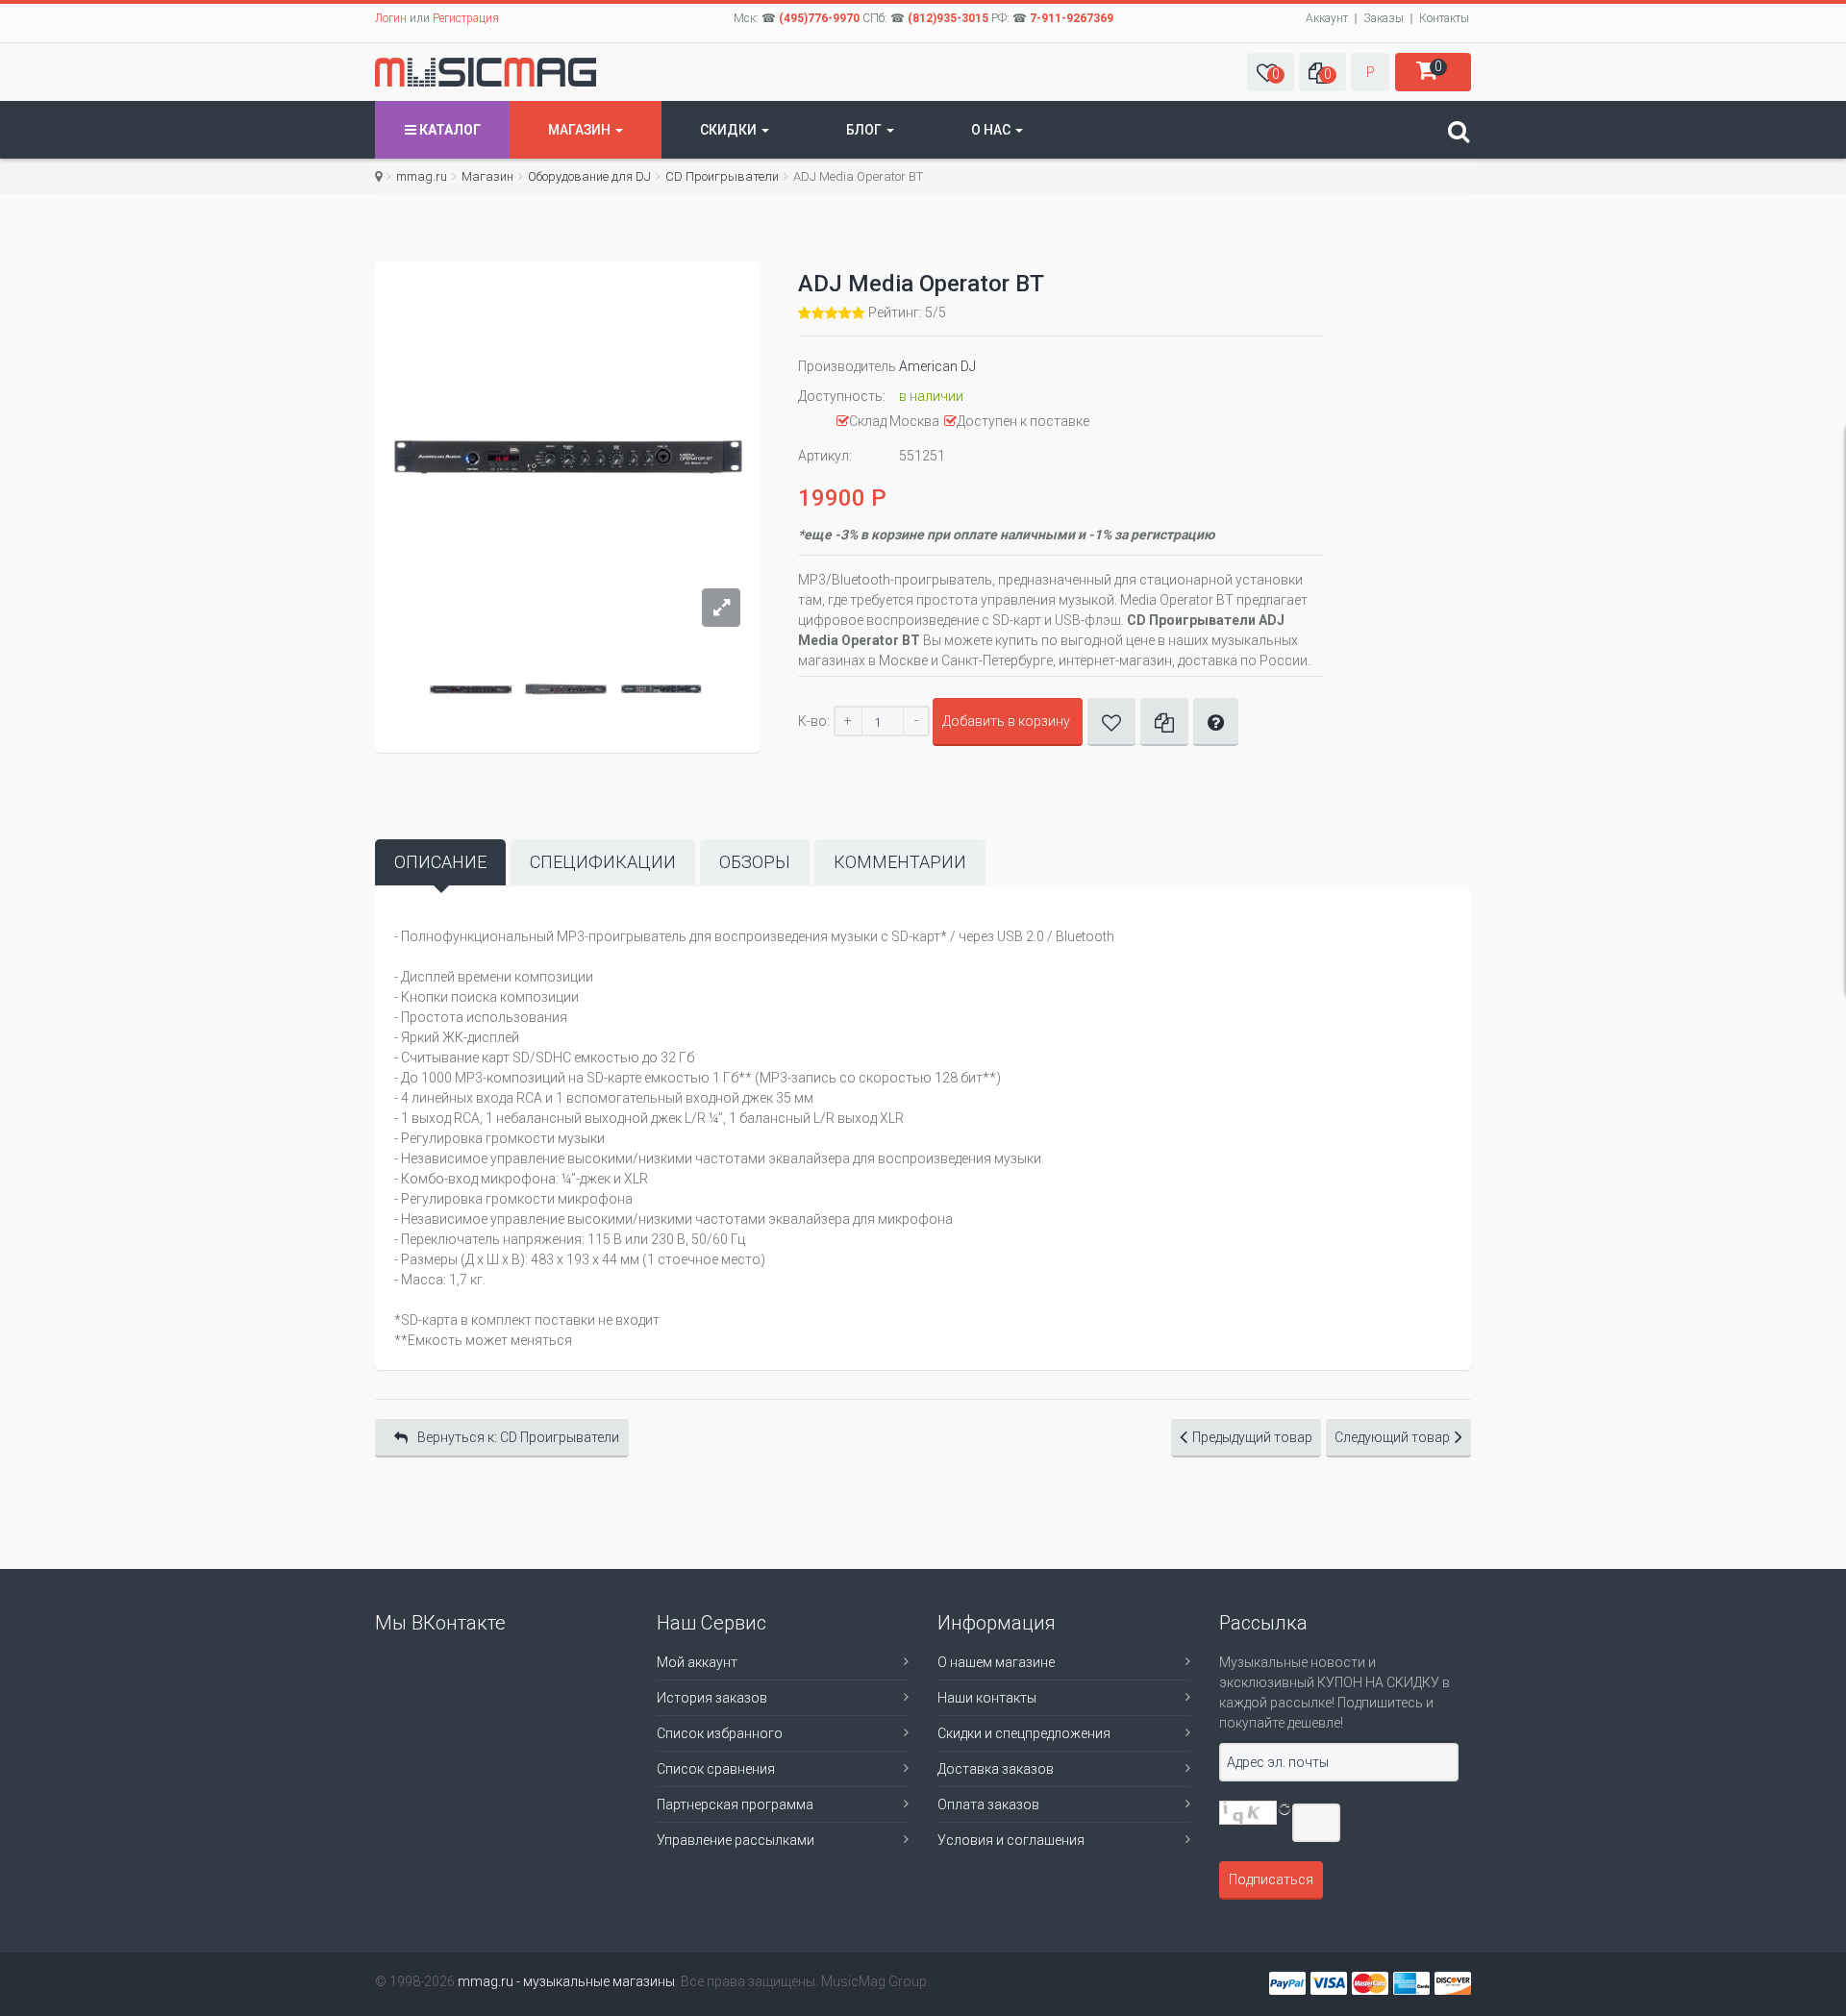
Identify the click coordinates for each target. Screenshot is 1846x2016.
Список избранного (720, 1733)
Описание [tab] (440, 862)
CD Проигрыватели (722, 176)
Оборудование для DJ (589, 176)
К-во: (814, 721)
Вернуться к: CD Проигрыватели (518, 1437)
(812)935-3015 (948, 18)
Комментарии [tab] (900, 862)
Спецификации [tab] (603, 862)
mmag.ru (422, 176)
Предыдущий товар (1252, 1437)
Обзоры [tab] (755, 862)
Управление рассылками (736, 1840)
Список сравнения (716, 1769)
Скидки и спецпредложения (1024, 1733)
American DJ (937, 366)
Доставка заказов (996, 1769)
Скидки (730, 130)
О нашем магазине (996, 1662)
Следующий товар (1392, 1437)
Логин (391, 18)
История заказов (712, 1698)
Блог (865, 130)
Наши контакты (987, 1698)
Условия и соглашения (1011, 1840)
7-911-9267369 (1072, 18)
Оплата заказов (988, 1804)
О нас (992, 130)
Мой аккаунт (697, 1662)
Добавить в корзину (1006, 721)
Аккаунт (1327, 18)
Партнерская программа (735, 1804)
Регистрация (466, 18)
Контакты (1444, 18)
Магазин (581, 130)
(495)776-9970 (819, 18)
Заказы (1384, 18)
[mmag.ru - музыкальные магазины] (486, 72)
